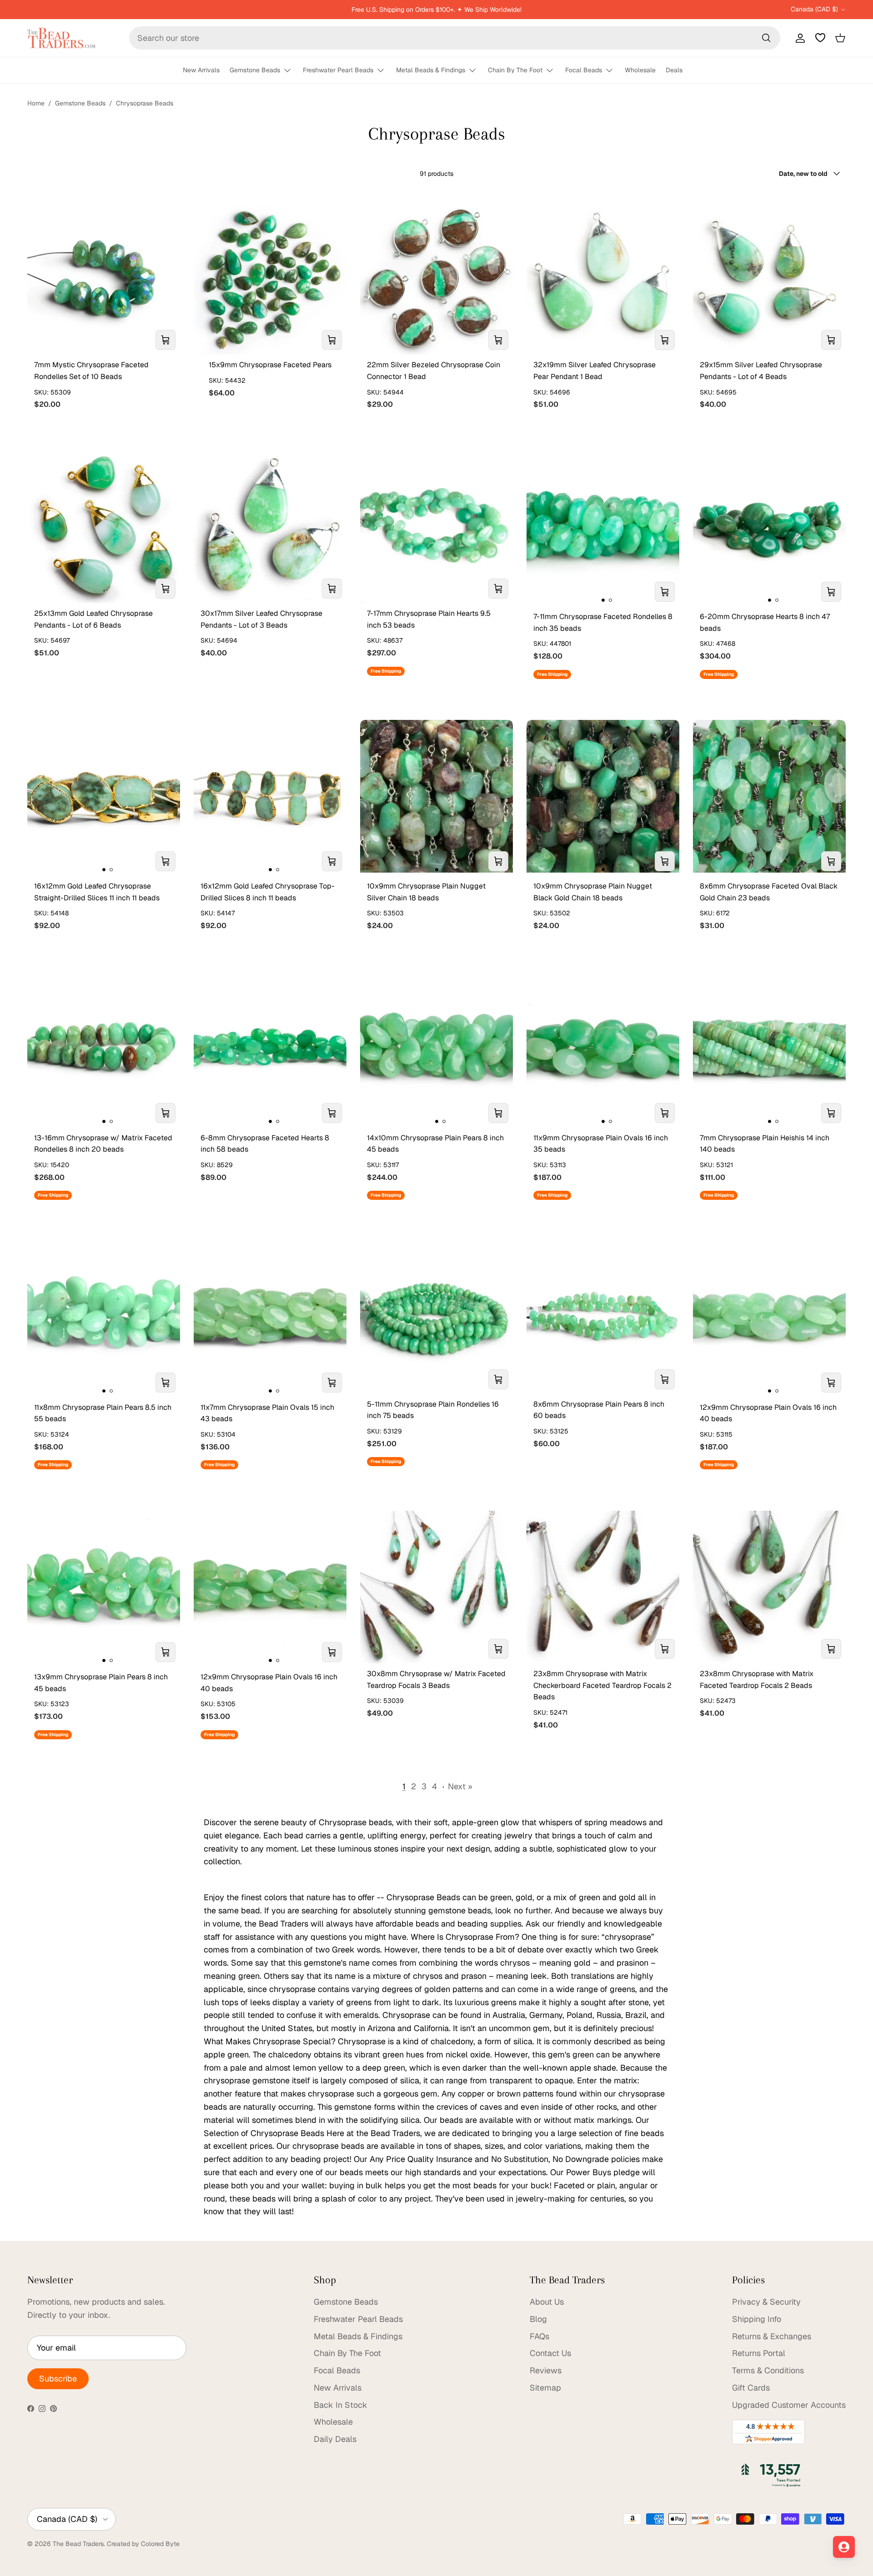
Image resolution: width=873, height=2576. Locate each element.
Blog (538, 2319)
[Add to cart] (166, 340)
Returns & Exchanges (772, 2336)
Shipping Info (757, 2319)
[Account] (798, 38)
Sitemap (545, 2388)
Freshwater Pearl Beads (338, 70)
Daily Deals (335, 2439)
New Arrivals (201, 70)
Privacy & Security (766, 2302)
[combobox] (455, 38)
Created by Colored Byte (143, 2544)
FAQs (539, 2336)
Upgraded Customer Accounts (789, 2405)
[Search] (766, 38)
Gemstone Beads (255, 70)
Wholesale (640, 70)
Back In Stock (341, 2405)
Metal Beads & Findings (431, 70)
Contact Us (550, 2353)
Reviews (546, 2370)
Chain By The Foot (515, 70)
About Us (547, 2302)
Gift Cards (751, 2388)
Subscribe (58, 2379)
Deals (674, 70)
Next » (460, 1786)
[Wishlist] (820, 38)
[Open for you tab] (844, 2547)
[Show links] (291, 71)
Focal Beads (584, 70)
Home (36, 103)
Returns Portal (759, 2353)
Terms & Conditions (768, 2370)
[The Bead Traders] (61, 38)
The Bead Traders (78, 2544)
